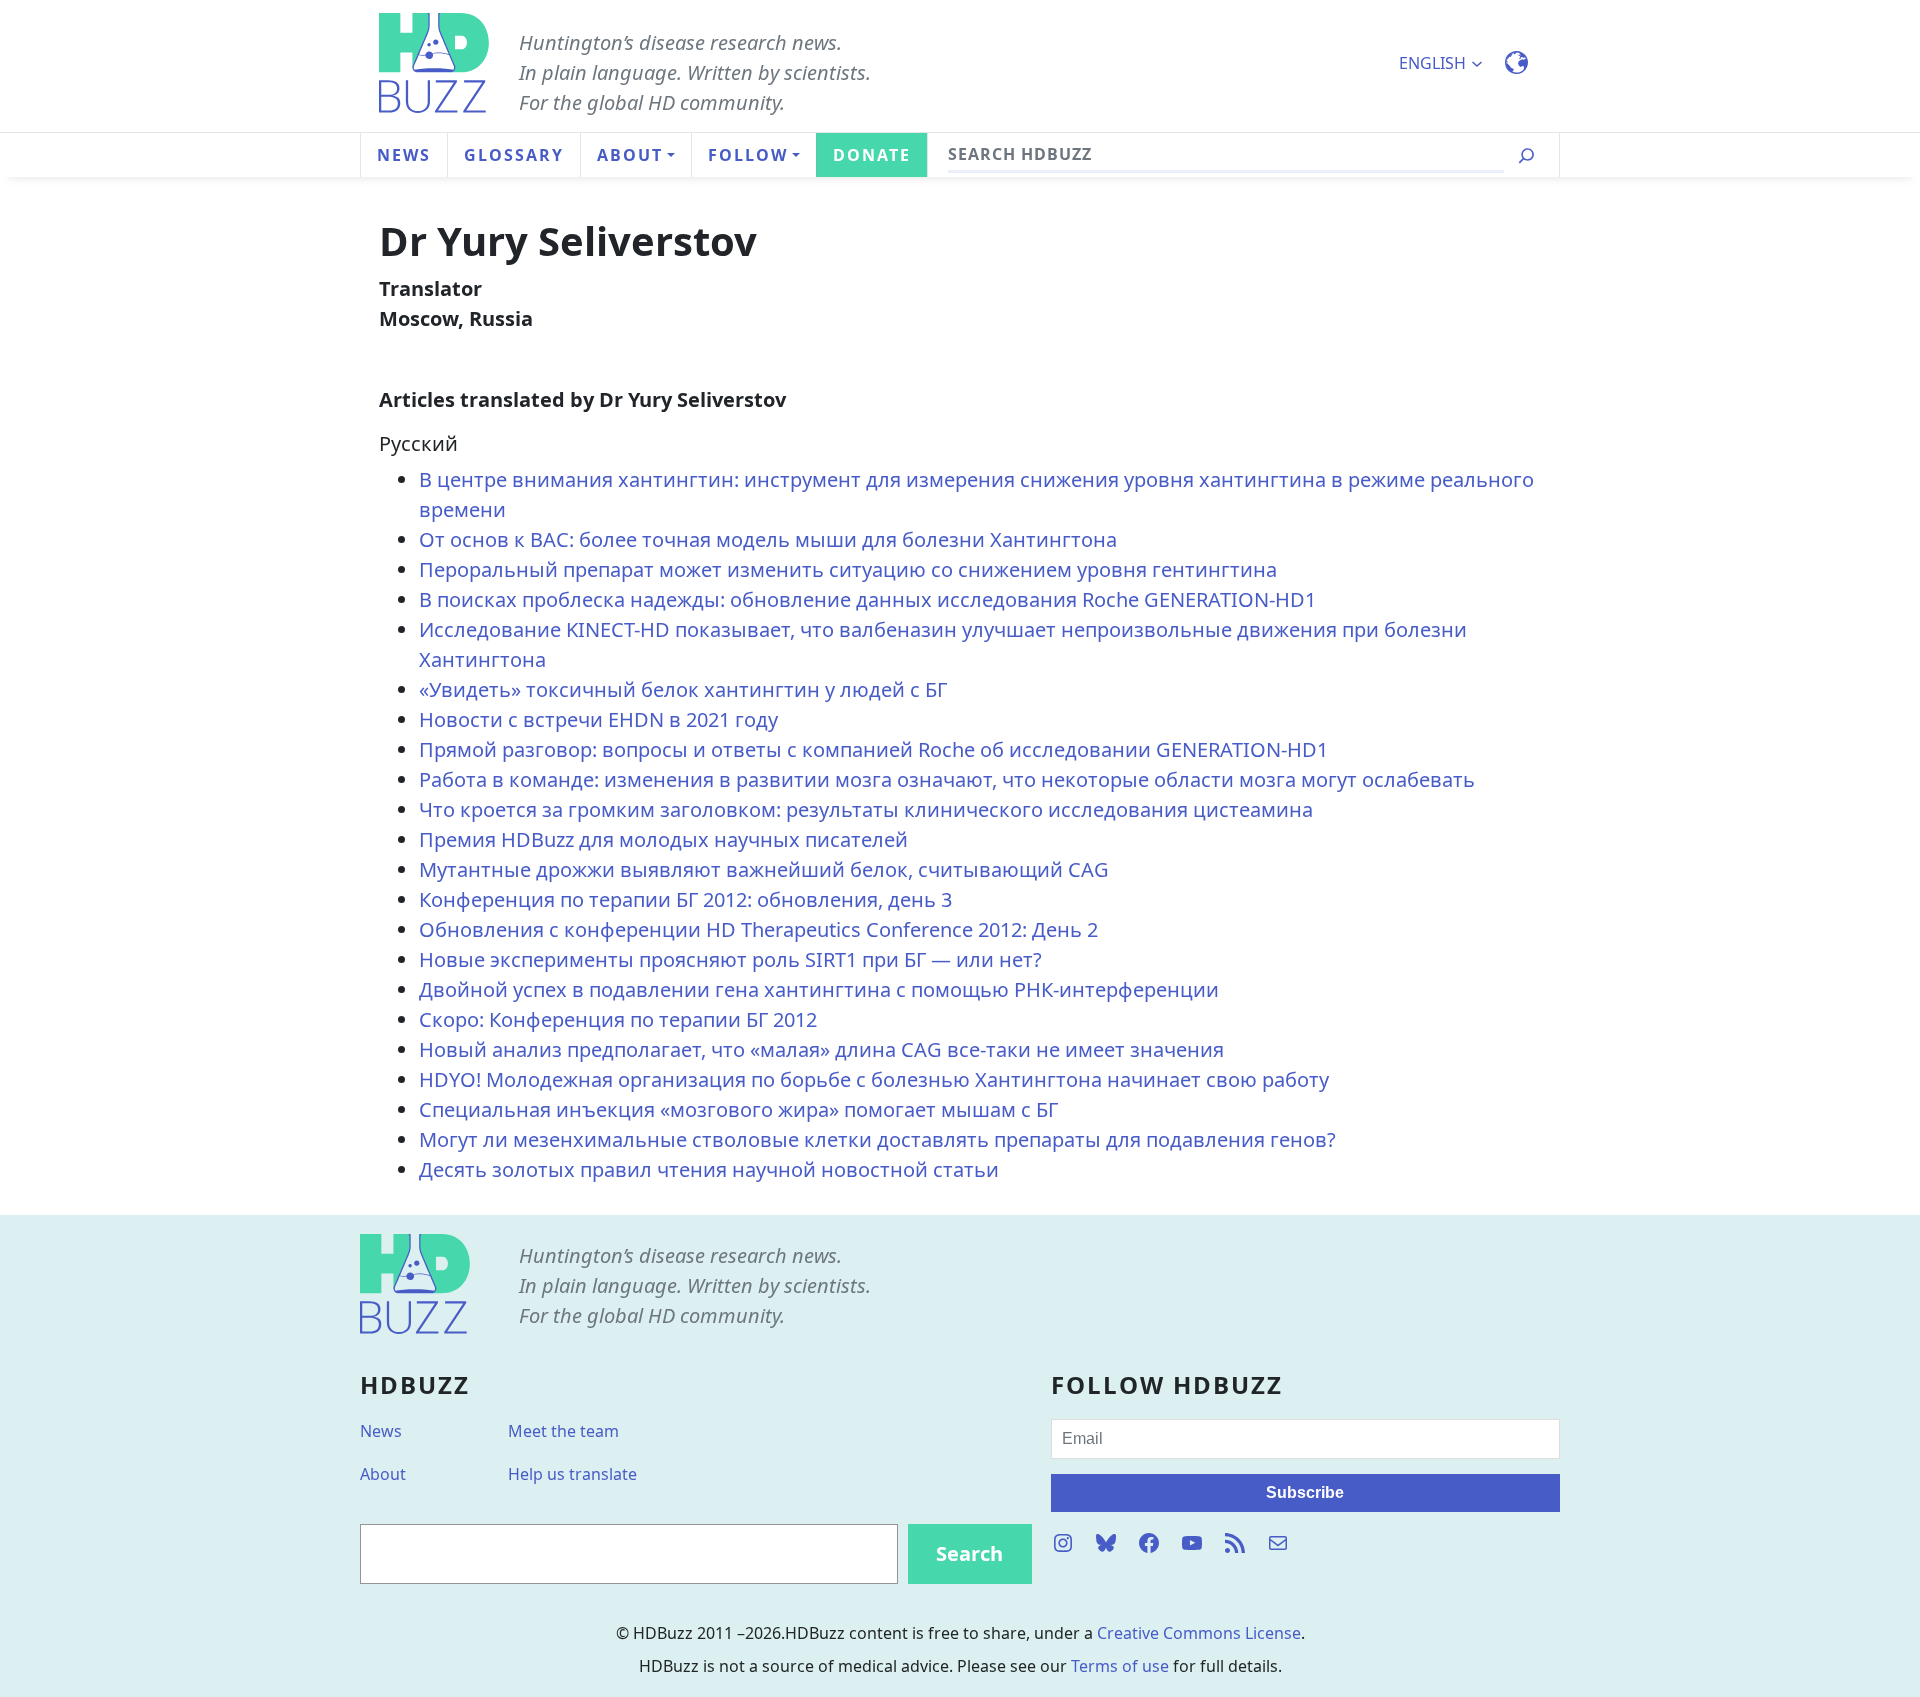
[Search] (1526, 155)
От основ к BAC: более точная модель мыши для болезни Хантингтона (768, 539)
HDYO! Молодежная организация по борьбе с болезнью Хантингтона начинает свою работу (874, 1079)
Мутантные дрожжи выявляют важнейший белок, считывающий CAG (764, 869)
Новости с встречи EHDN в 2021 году (598, 719)
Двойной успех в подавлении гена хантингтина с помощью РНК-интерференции (819, 989)
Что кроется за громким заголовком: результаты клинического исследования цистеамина (866, 809)
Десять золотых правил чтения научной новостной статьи (709, 1169)
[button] (1449, 63)
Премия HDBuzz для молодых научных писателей (663, 839)
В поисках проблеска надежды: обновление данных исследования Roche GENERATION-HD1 (867, 599)
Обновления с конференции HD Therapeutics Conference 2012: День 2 (758, 929)
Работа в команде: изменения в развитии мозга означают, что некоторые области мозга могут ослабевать (947, 779)
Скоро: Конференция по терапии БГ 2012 (618, 1019)
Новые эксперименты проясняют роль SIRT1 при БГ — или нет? (730, 959)
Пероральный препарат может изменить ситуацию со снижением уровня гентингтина (848, 569)
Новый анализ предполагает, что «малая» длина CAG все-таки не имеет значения (821, 1049)
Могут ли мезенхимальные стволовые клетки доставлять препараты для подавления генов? (877, 1139)
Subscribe (1305, 1492)
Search (969, 1553)
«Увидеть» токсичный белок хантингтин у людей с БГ (683, 689)
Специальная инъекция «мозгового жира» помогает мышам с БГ (738, 1109)
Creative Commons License (1199, 1633)
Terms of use (1120, 1666)
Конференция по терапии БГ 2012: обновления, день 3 (685, 899)
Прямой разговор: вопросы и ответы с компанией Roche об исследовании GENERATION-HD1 (873, 749)
